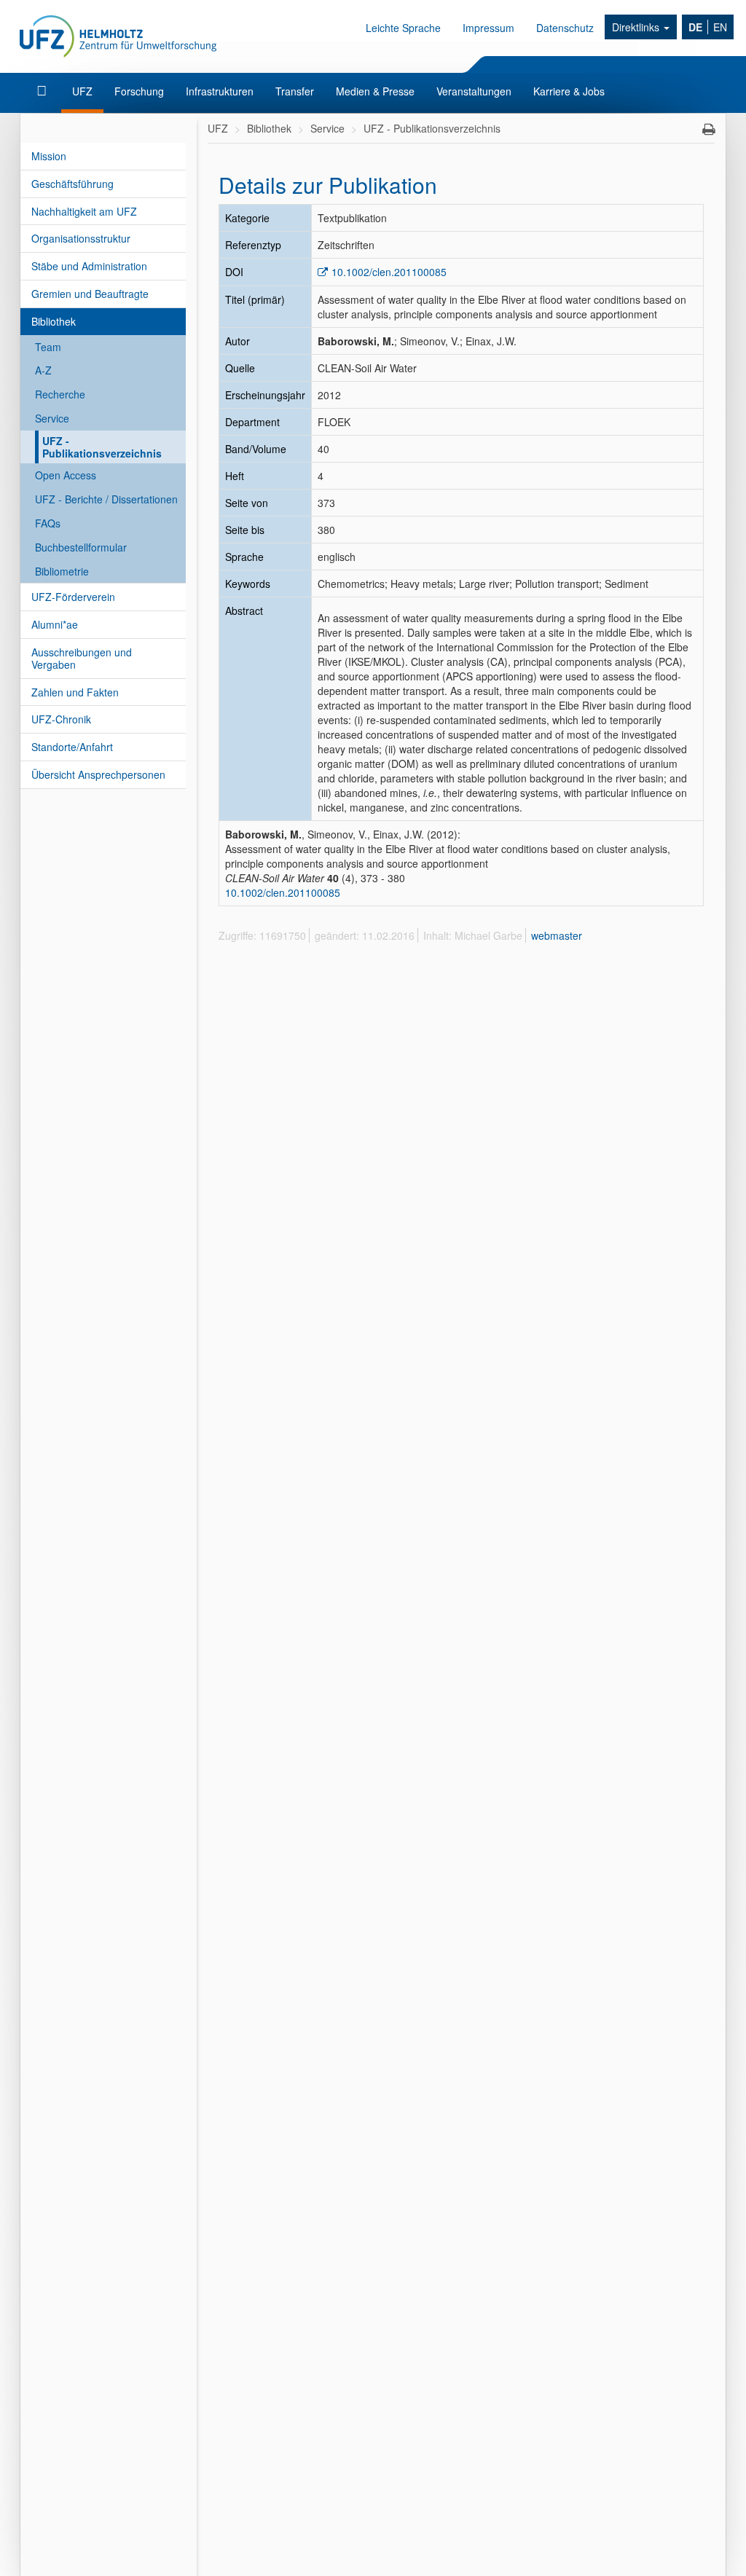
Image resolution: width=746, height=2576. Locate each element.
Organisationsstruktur (81, 238)
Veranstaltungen (474, 91)
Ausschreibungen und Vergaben (82, 658)
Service (52, 418)
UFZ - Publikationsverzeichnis (102, 447)
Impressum (488, 28)
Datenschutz (565, 28)
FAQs (48, 523)
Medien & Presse (375, 91)
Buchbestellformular (81, 547)
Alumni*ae (55, 624)
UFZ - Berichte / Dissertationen (106, 499)
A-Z (43, 370)
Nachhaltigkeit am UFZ (84, 211)
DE (695, 27)
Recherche (60, 394)
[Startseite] (43, 91)
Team (48, 347)
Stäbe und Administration (89, 266)
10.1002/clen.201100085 (389, 272)
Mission (49, 156)
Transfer (295, 91)
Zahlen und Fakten (75, 692)
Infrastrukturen (220, 91)
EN (720, 27)
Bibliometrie (62, 571)
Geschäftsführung (72, 184)
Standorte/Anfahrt (72, 747)
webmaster (557, 935)
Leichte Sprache (403, 28)
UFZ (82, 91)
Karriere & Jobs (569, 91)
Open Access (66, 475)
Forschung (139, 91)
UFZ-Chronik (61, 719)
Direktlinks (637, 27)
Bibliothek (54, 321)
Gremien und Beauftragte (90, 294)
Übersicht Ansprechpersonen (98, 774)
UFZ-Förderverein (73, 597)
